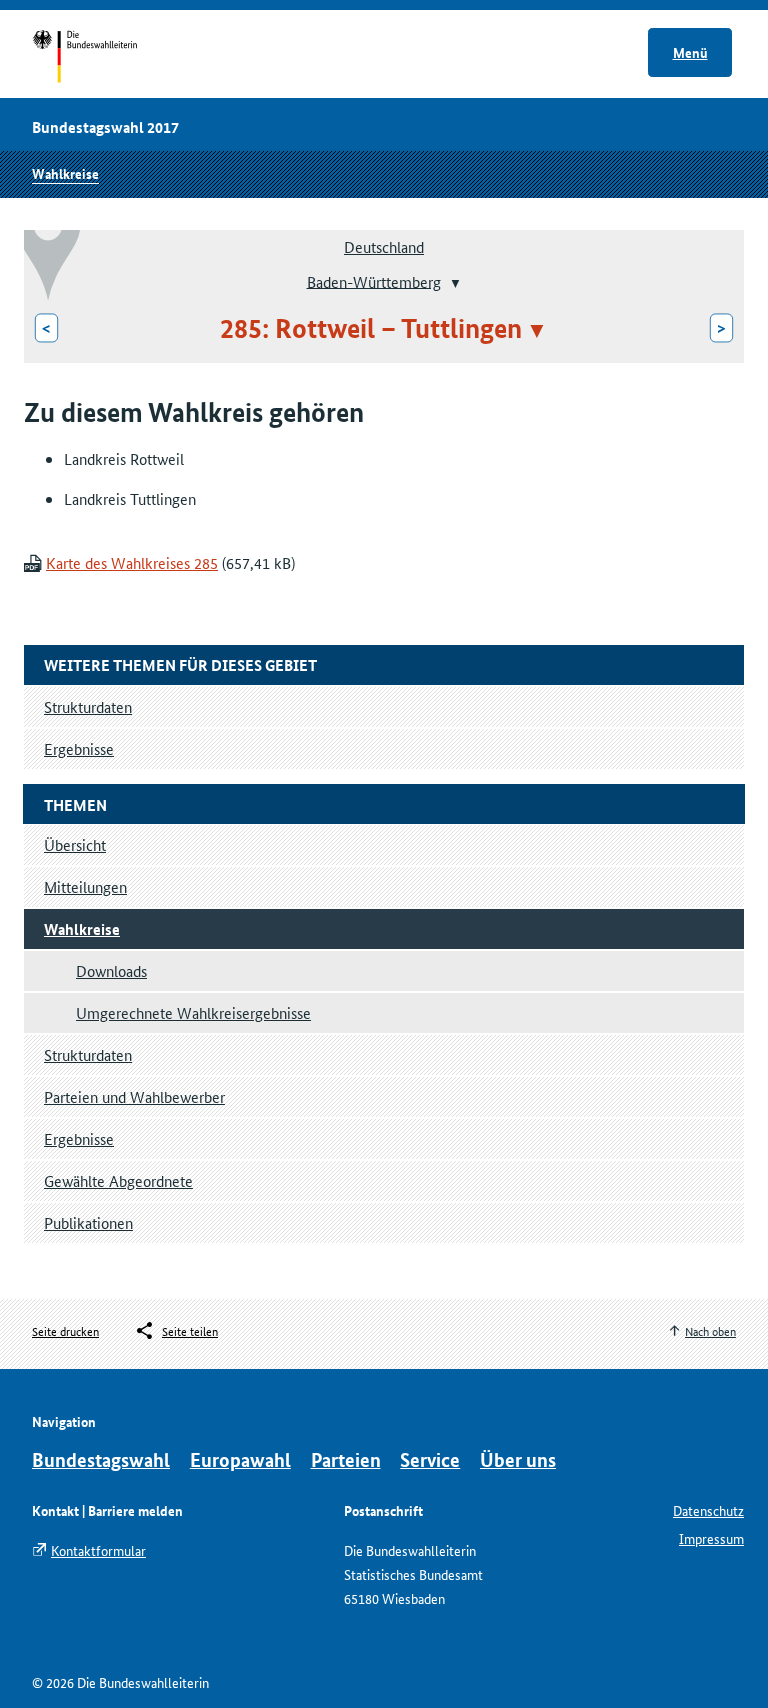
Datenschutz (708, 1510)
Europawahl (240, 1459)
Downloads (111, 970)
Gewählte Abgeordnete (118, 1180)
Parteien (346, 1459)
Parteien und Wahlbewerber (134, 1096)
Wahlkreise (65, 173)
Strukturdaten (88, 1054)
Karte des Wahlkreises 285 (132, 562)
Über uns (518, 1459)
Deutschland (384, 246)
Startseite (103, 58)
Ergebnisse (79, 1138)
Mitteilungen (85, 886)
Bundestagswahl (101, 1459)
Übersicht (75, 844)
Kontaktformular (98, 1550)
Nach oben (710, 1330)
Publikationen (88, 1222)
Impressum (711, 1538)
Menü (690, 52)
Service (430, 1459)
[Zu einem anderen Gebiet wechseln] (453, 283)
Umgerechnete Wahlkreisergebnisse (193, 1012)
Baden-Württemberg (374, 280)
